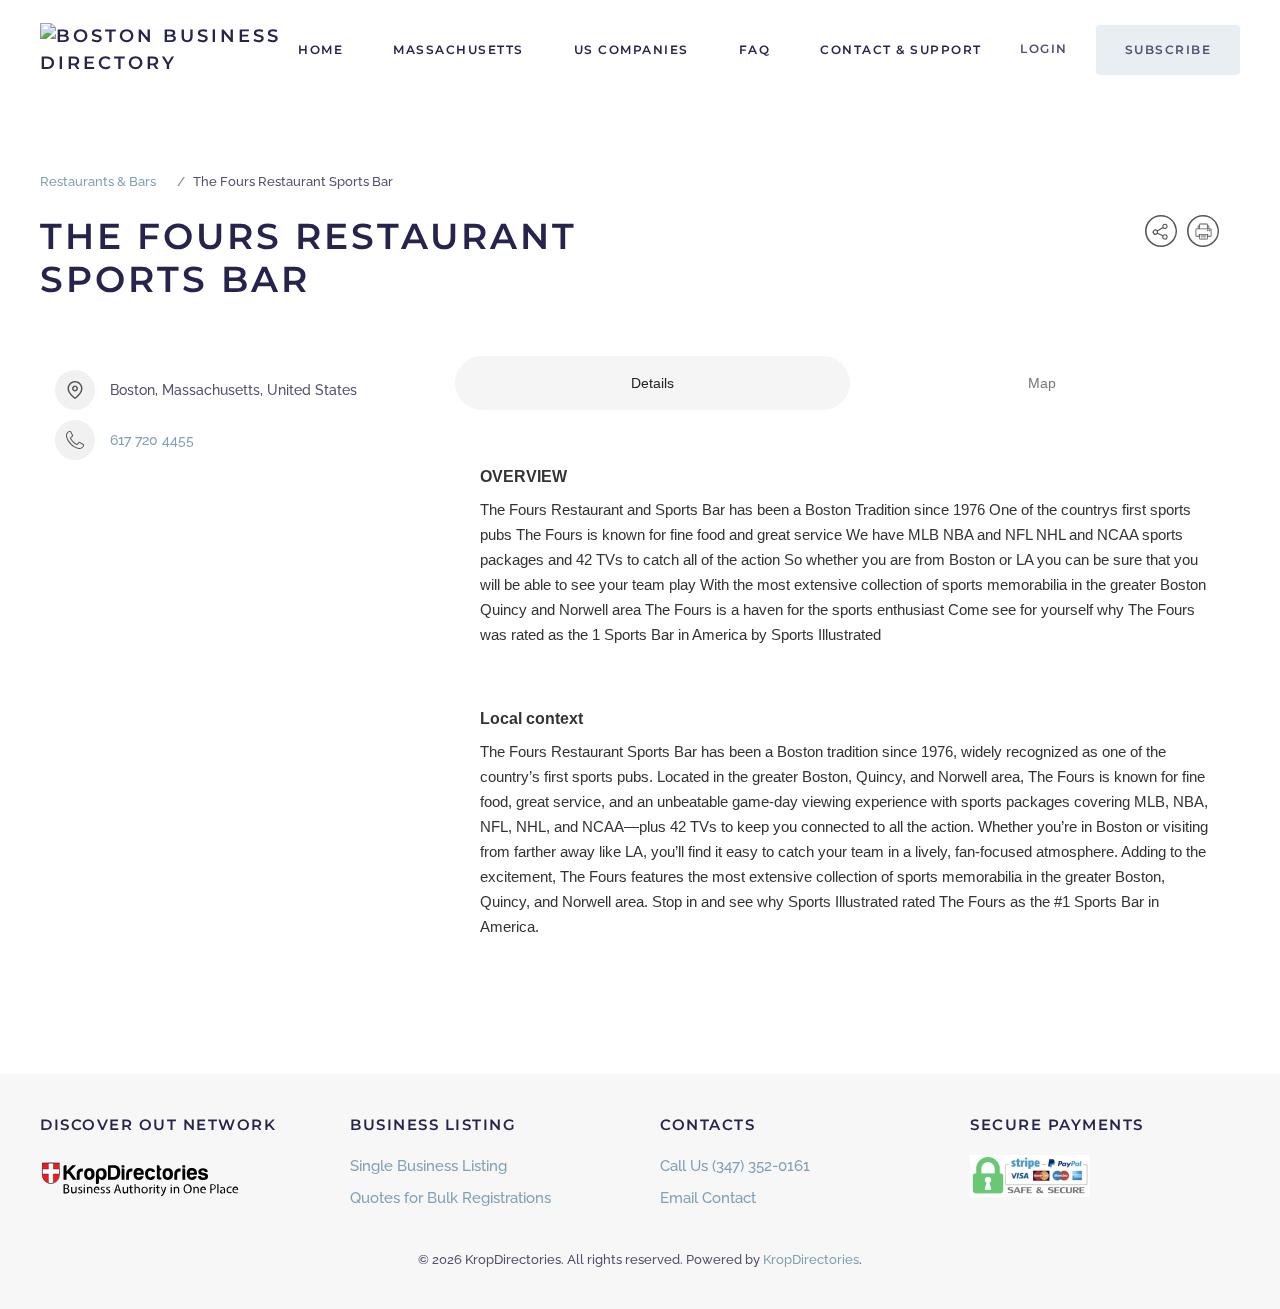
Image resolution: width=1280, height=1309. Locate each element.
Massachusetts (458, 49)
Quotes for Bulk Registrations (450, 1198)
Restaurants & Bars (98, 181)
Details (652, 383)
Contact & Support (901, 49)
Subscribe (1168, 49)
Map (1042, 383)
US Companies (631, 49)
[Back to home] (165, 50)
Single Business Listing (428, 1166)
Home (320, 49)
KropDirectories (811, 1259)
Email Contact (708, 1198)
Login (1044, 48)
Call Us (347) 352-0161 (735, 1166)
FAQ (755, 49)
